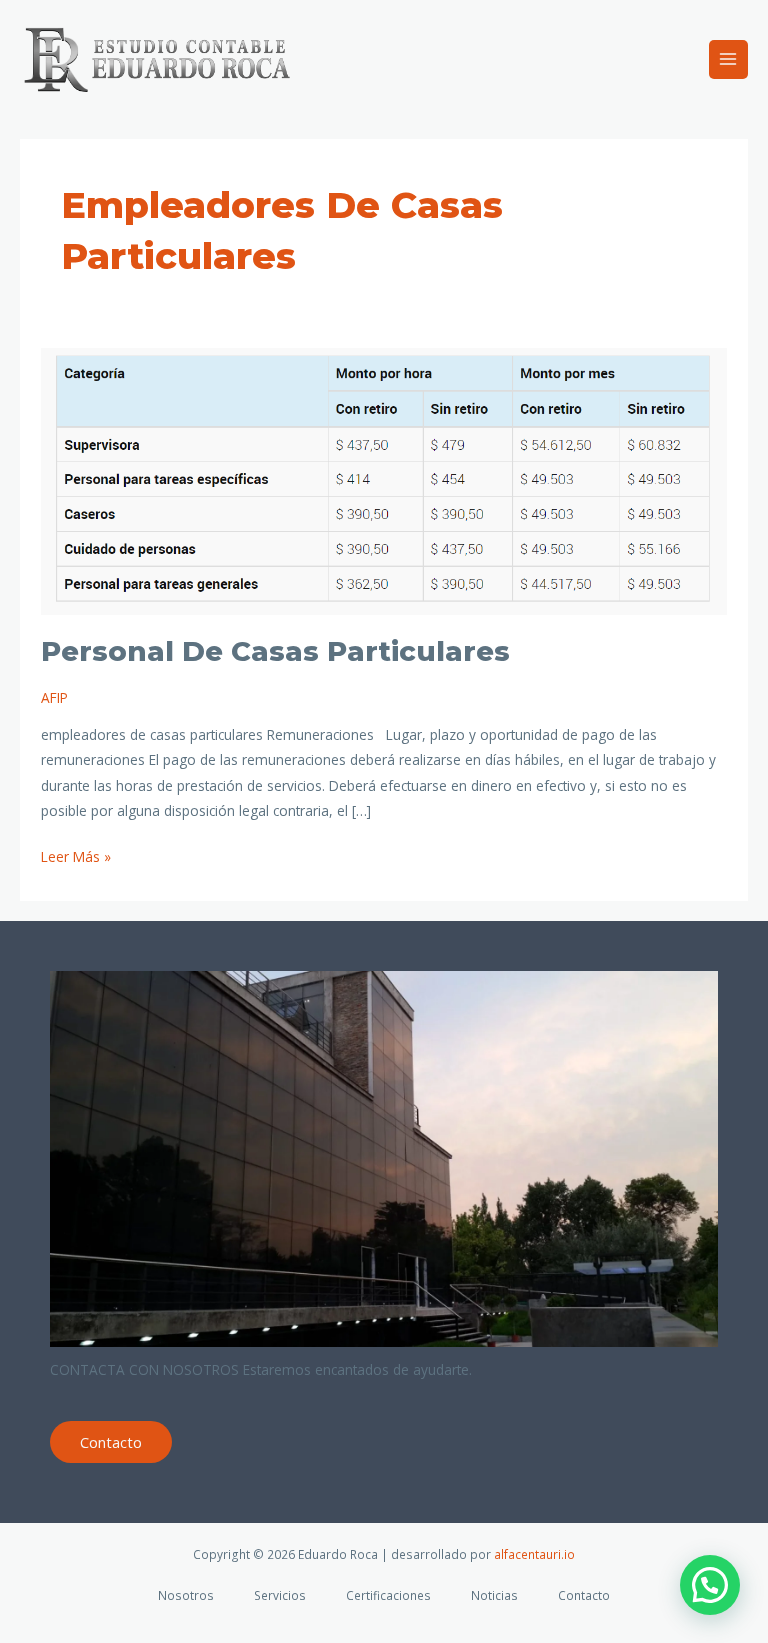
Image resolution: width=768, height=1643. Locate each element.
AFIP (54, 697)
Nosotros (186, 1595)
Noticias (494, 1595)
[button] (710, 1585)
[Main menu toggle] (728, 59)
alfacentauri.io (534, 1554)
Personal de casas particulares (275, 651)
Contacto (111, 1442)
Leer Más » (76, 855)
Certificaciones (388, 1595)
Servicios (280, 1595)
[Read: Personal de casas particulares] (384, 479)
